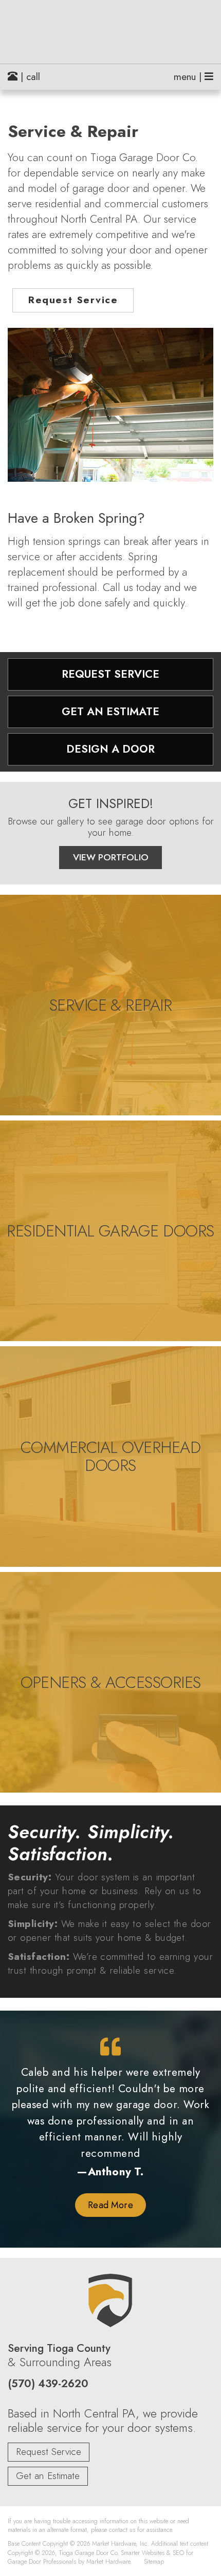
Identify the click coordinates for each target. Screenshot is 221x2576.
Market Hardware (108, 2561)
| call (29, 77)
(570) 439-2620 (48, 2384)
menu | (189, 77)
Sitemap (154, 2561)
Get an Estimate (48, 2476)
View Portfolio (111, 857)
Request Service (73, 300)
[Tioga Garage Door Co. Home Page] (110, 32)
